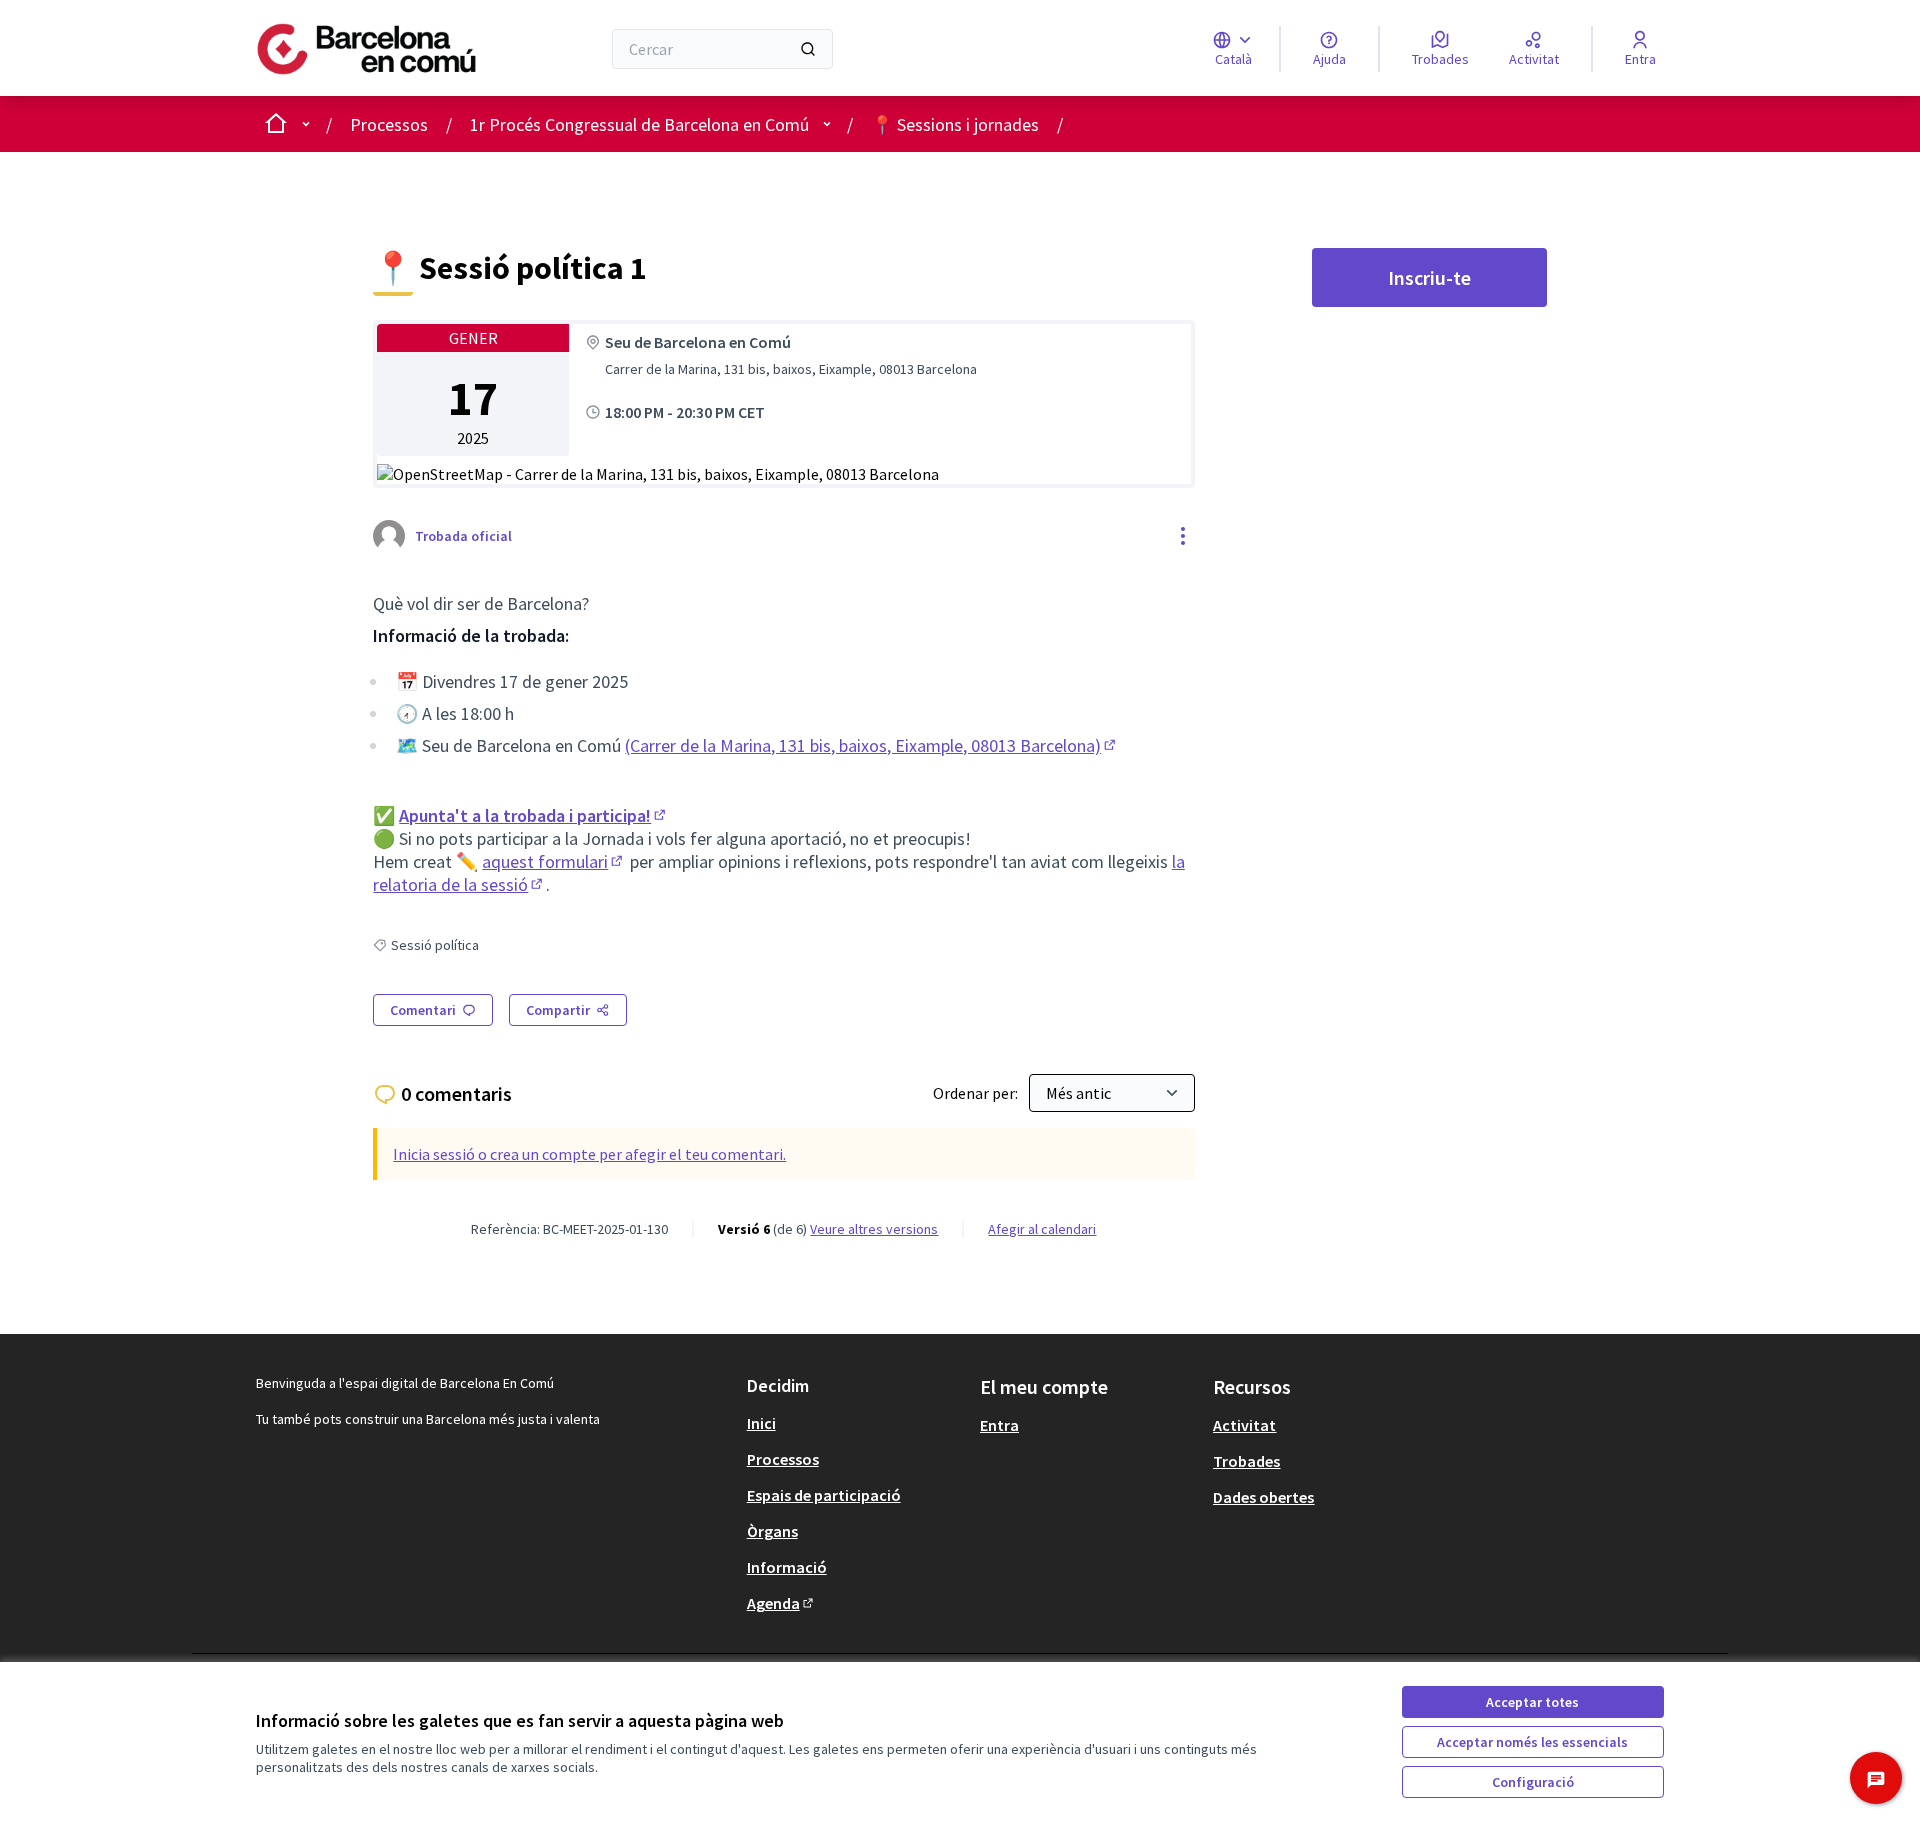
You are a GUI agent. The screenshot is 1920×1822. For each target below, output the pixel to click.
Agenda (781, 1603)
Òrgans (772, 1531)
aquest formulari (554, 861)
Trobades (1246, 1461)
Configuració (1533, 1782)
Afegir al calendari (1042, 1229)
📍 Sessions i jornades (955, 124)
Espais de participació (824, 1495)
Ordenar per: (977, 1093)
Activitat (1244, 1425)
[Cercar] (808, 49)
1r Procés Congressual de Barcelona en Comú (639, 124)
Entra (999, 1425)
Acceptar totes (1532, 1702)
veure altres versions (874, 1229)
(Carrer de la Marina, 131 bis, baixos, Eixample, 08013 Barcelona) (872, 745)
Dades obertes (1263, 1497)
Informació (787, 1567)
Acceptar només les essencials (1532, 1742)
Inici (761, 1423)
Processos (389, 124)
